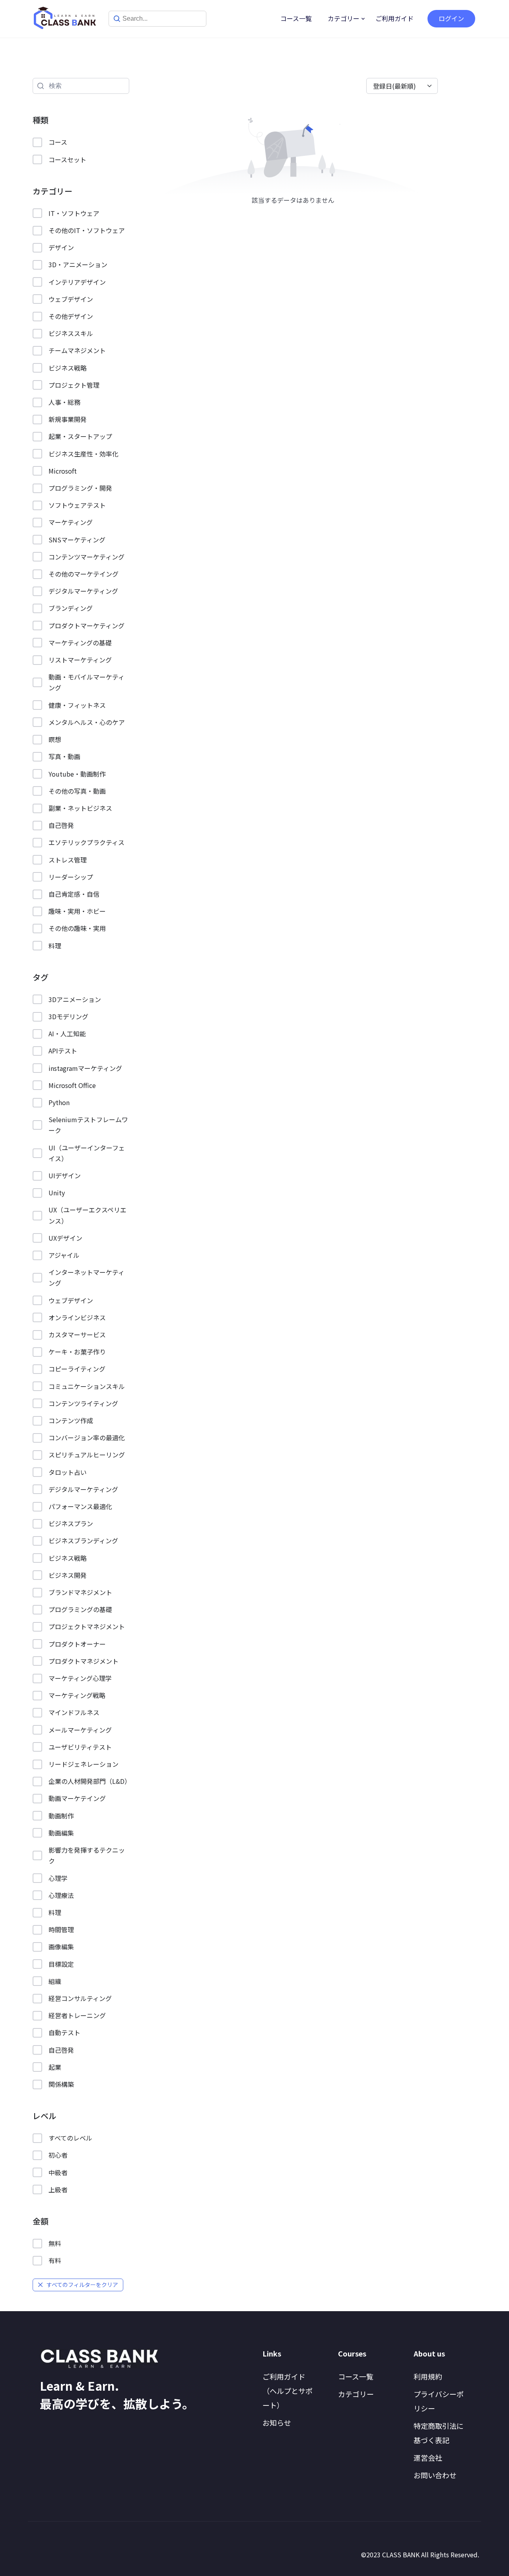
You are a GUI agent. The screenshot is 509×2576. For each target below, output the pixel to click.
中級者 (58, 2172)
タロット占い (68, 1472)
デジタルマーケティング (83, 591)
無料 (55, 2243)
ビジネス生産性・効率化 (84, 454)
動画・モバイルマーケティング (86, 682)
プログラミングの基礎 (80, 1609)
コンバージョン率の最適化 (87, 1438)
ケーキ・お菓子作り (77, 1352)
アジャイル (64, 1255)
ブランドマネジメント (80, 1592)
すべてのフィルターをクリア (82, 2285)
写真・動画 (64, 756)
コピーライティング (77, 1369)
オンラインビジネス (77, 1317)
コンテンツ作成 (71, 1420)
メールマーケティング (80, 1730)
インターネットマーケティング (86, 1277)
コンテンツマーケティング (86, 557)
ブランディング (71, 608)
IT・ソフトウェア (74, 213)
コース (58, 142)
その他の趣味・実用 (77, 928)
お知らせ (277, 2423)
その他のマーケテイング (84, 574)
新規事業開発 (68, 419)
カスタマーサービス (77, 1335)
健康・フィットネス (77, 705)
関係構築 (61, 2084)
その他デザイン (71, 316)
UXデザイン (65, 1238)
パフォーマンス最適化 (80, 1506)
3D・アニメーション (78, 264)
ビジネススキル (71, 333)
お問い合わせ (435, 2475)
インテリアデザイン (77, 282)
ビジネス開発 (68, 1575)
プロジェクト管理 (74, 385)
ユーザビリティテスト (80, 1747)
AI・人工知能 (67, 1034)
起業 (55, 2067)
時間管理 (61, 1929)
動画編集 (61, 1833)
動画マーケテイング (77, 1798)
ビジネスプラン (71, 1523)
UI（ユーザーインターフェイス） (87, 1153)
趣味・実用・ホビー (77, 911)
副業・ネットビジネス (80, 808)
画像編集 (61, 1947)
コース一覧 (296, 18)
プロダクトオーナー (77, 1644)
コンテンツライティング (83, 1403)
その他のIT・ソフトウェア (87, 230)
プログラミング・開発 (80, 488)
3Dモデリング (68, 1016)
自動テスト (64, 2032)
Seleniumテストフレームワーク (88, 1125)
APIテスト (63, 1051)
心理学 (58, 1878)
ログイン (451, 18)
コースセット (67, 159)
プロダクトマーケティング (86, 626)
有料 (55, 2260)
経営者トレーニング (77, 2015)
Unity (57, 1193)
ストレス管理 (68, 860)
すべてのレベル (70, 2138)
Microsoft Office (72, 1085)
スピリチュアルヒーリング (87, 1455)
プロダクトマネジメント (84, 1661)
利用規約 (428, 2376)
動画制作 (61, 1816)
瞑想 (55, 739)
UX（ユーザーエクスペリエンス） (87, 1215)
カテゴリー (344, 18)
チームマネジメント (77, 350)
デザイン (61, 247)
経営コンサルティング (80, 1998)
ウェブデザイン (71, 299)
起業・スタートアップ (80, 436)
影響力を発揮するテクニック (87, 1855)
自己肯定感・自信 (74, 894)
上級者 (58, 2189)
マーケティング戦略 (77, 1695)
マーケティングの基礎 (80, 643)
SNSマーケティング (77, 540)
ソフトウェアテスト (77, 505)
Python (59, 1102)
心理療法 (61, 1895)
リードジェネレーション (84, 1764)
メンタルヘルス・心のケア (87, 722)
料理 (55, 946)
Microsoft (63, 471)
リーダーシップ (71, 877)
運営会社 (428, 2457)
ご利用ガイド (394, 18)
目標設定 (61, 1964)
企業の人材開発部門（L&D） (89, 1781)
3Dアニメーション (75, 999)
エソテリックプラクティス (86, 842)
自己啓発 (61, 825)
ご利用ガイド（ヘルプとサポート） (288, 2391)
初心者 (58, 2155)
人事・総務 (64, 402)
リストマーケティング (80, 660)
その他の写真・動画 (77, 791)
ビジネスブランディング (83, 1541)
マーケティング (71, 522)
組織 (55, 1981)
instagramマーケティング (85, 1068)
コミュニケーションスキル (87, 1386)
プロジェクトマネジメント (87, 1626)
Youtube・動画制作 (77, 774)
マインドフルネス (74, 1712)
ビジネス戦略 (68, 368)
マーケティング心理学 (80, 1678)
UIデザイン (65, 1175)
